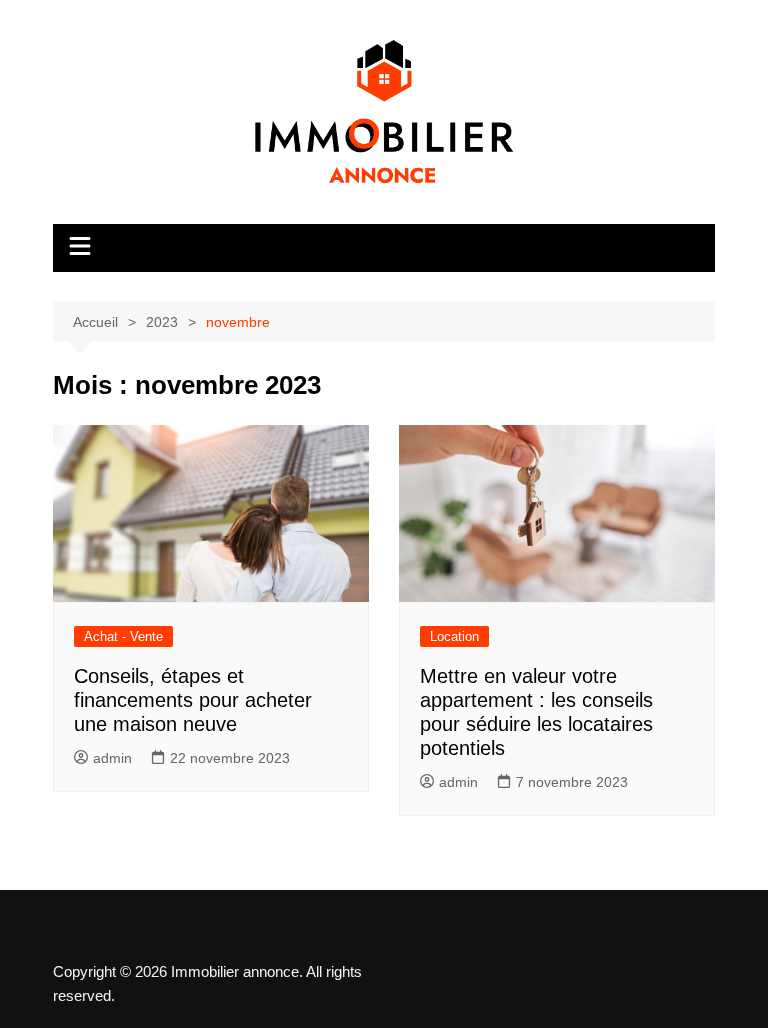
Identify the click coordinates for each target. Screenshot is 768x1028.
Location (454, 636)
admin (112, 758)
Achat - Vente (123, 636)
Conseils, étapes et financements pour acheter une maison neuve (193, 700)
